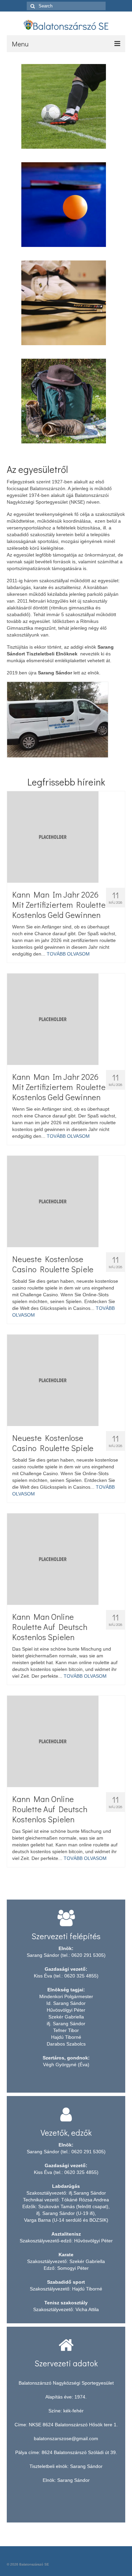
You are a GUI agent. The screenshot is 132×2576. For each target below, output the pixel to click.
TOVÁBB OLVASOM (68, 954)
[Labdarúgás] (64, 106)
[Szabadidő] (64, 400)
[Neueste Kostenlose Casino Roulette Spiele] (66, 1201)
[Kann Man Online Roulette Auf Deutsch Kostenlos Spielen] (66, 1559)
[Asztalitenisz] (64, 204)
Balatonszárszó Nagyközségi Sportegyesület (66, 2420)
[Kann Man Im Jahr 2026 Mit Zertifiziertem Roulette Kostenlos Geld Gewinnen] (66, 837)
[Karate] (64, 302)
